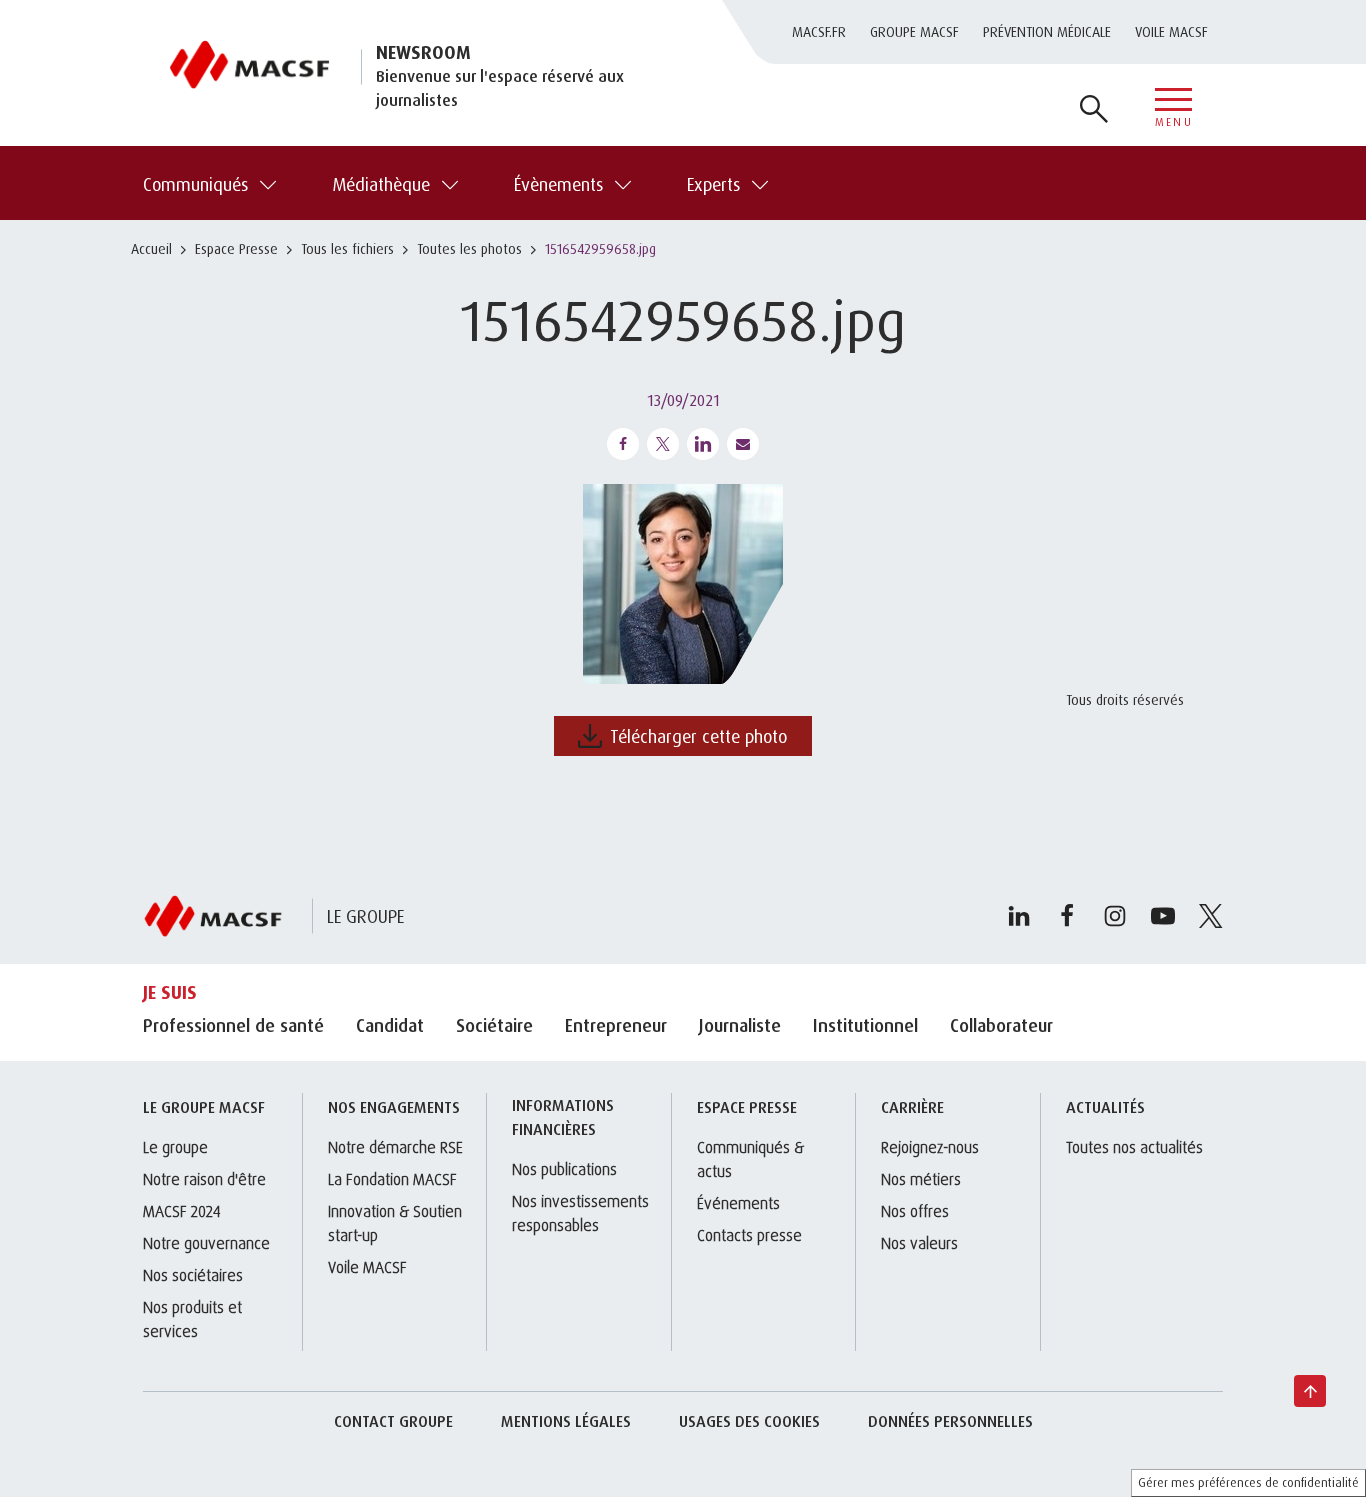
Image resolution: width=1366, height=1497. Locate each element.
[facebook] (1067, 916)
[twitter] (1211, 916)
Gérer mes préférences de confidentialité (1248, 1482)
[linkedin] (1019, 916)
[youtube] (1163, 916)
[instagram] (1115, 916)
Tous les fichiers (347, 248)
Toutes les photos (469, 248)
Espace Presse (236, 248)
